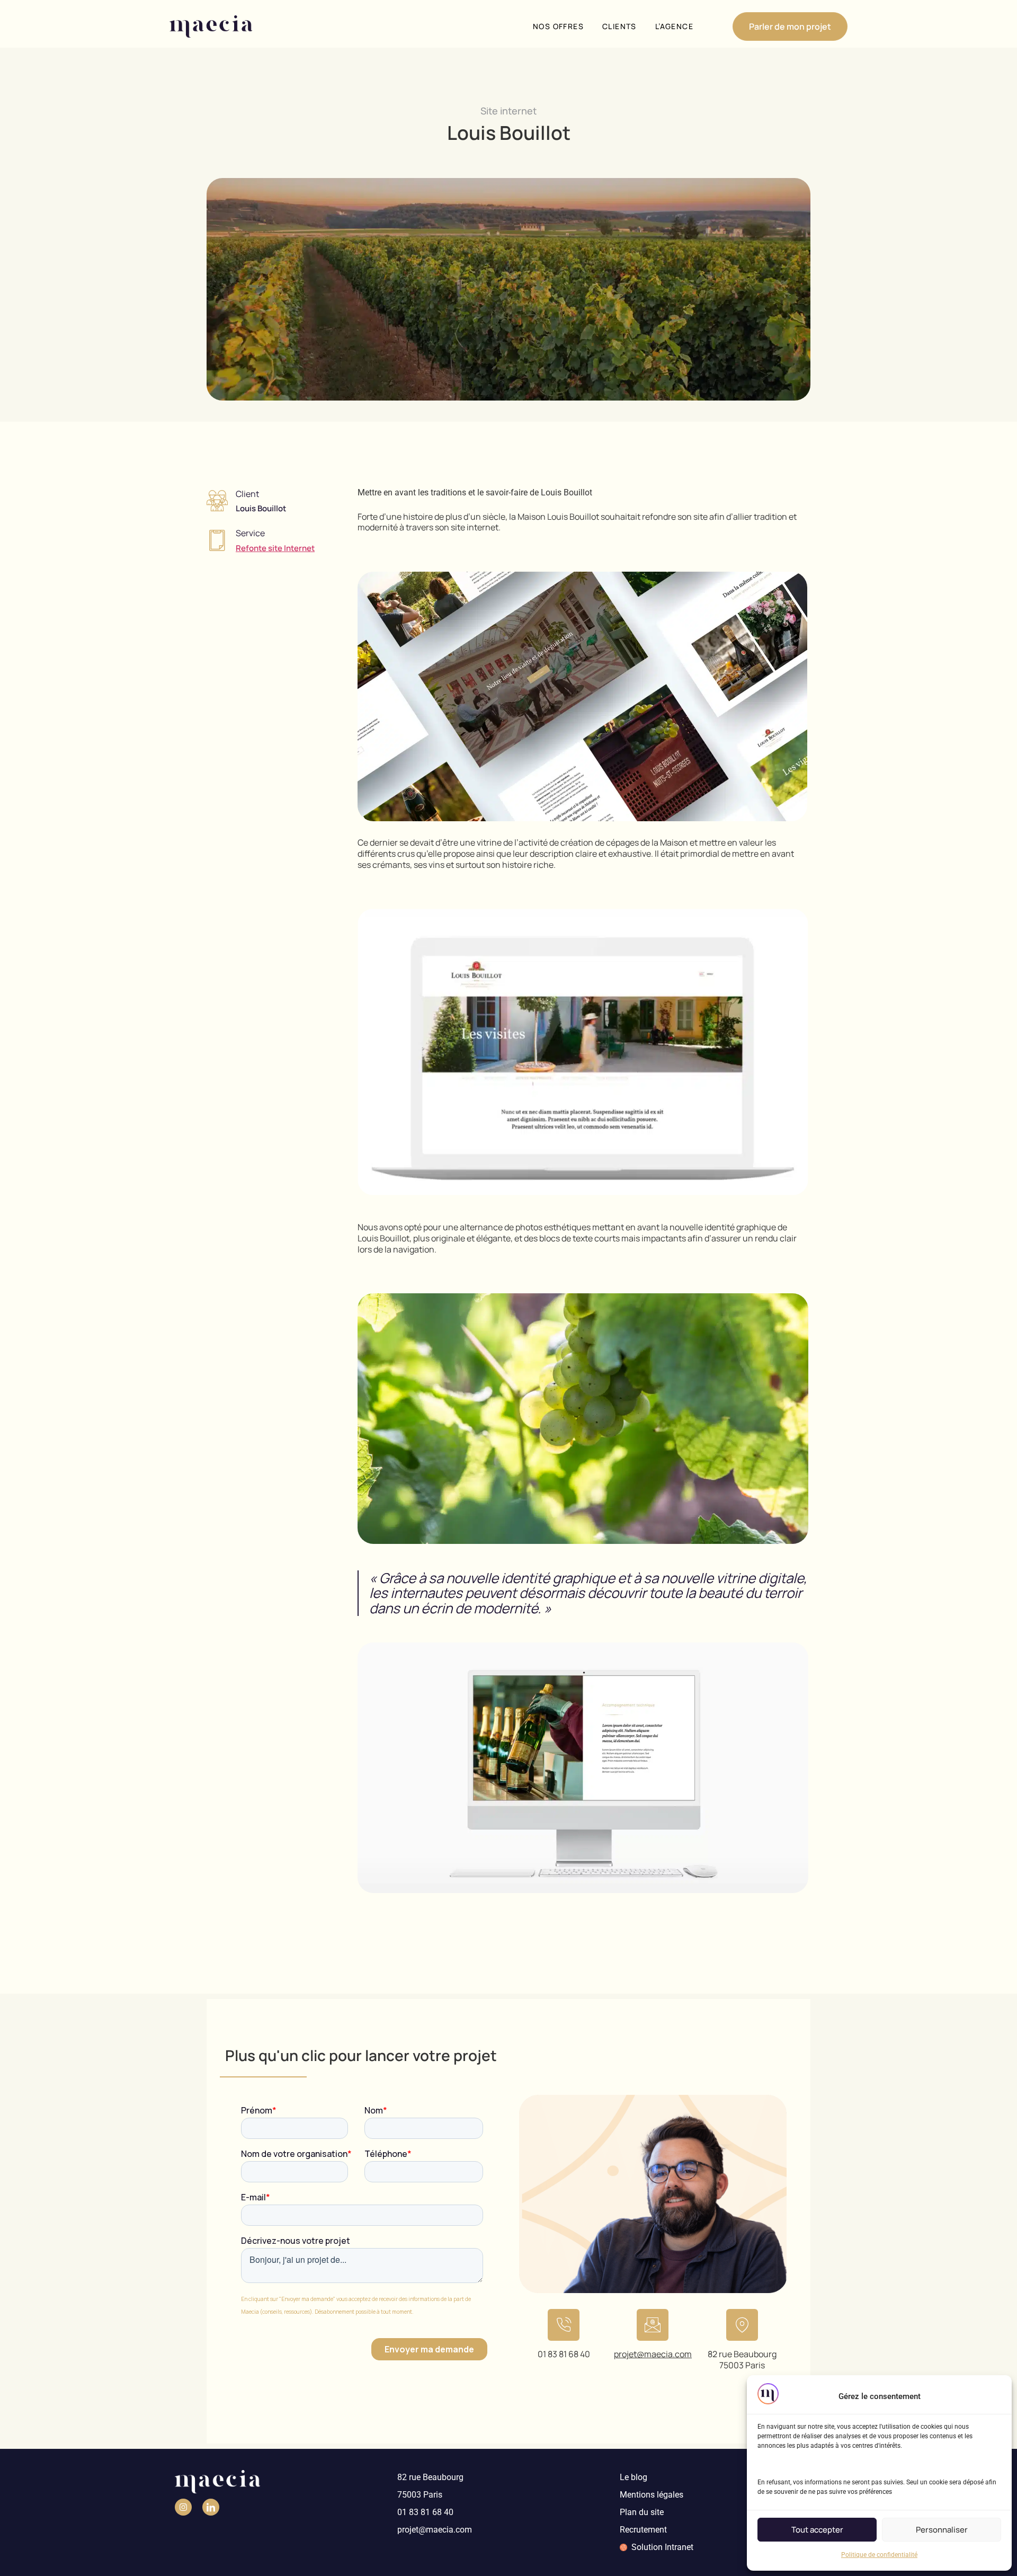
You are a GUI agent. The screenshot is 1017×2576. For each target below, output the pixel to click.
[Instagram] (183, 2507)
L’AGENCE (674, 26)
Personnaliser (942, 2530)
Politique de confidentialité (879, 2555)
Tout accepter (817, 2530)
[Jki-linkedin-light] (211, 2507)
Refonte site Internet (275, 548)
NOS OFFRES (558, 26)
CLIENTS (619, 26)
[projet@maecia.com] (653, 2325)
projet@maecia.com (653, 2354)
